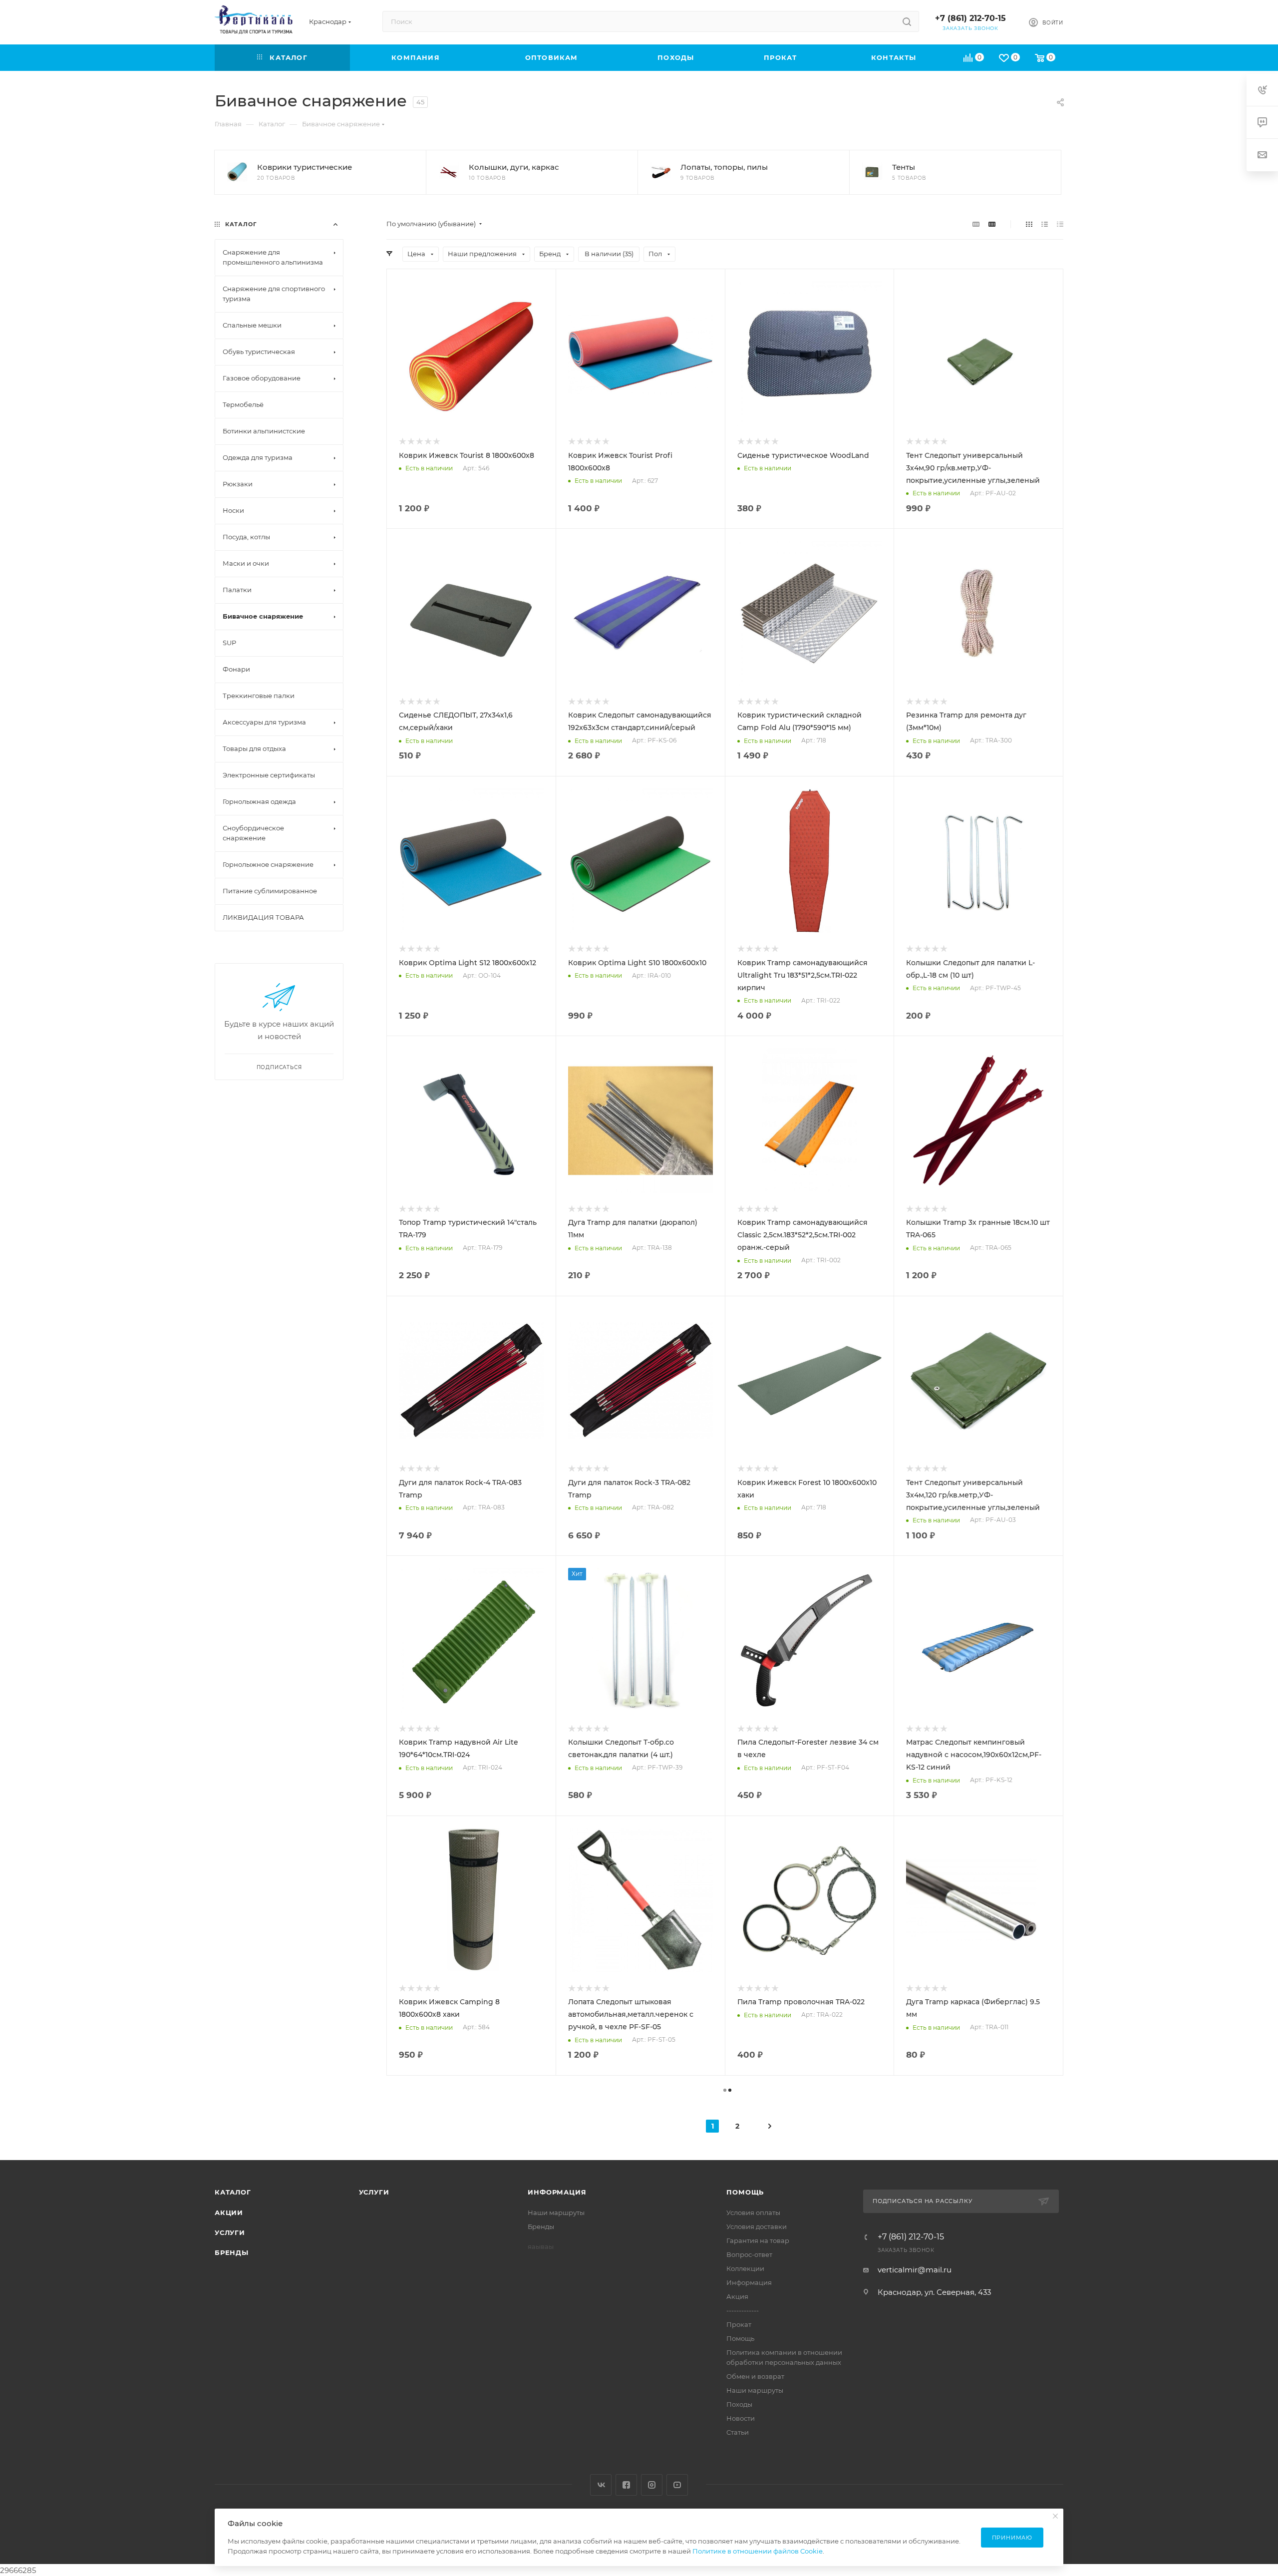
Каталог (233, 2192)
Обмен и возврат (755, 2376)
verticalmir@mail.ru (915, 2270)
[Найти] (907, 21)
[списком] (1045, 224)
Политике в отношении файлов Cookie (758, 2551)
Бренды (232, 2252)
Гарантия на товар (758, 2240)
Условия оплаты (753, 2212)
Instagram (652, 2485)
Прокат (739, 2324)
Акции (229, 2212)
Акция (737, 2296)
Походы (739, 2404)
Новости (741, 2418)
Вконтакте (601, 2485)
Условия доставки (757, 2226)
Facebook (626, 2485)
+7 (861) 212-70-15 (970, 18)
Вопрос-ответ (749, 2254)
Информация (557, 2192)
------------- (743, 2310)
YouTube (677, 2485)
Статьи (738, 2432)
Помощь (745, 2192)
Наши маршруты (556, 2212)
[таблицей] (1060, 224)
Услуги (230, 2232)
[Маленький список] (976, 224)
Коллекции (745, 2268)
